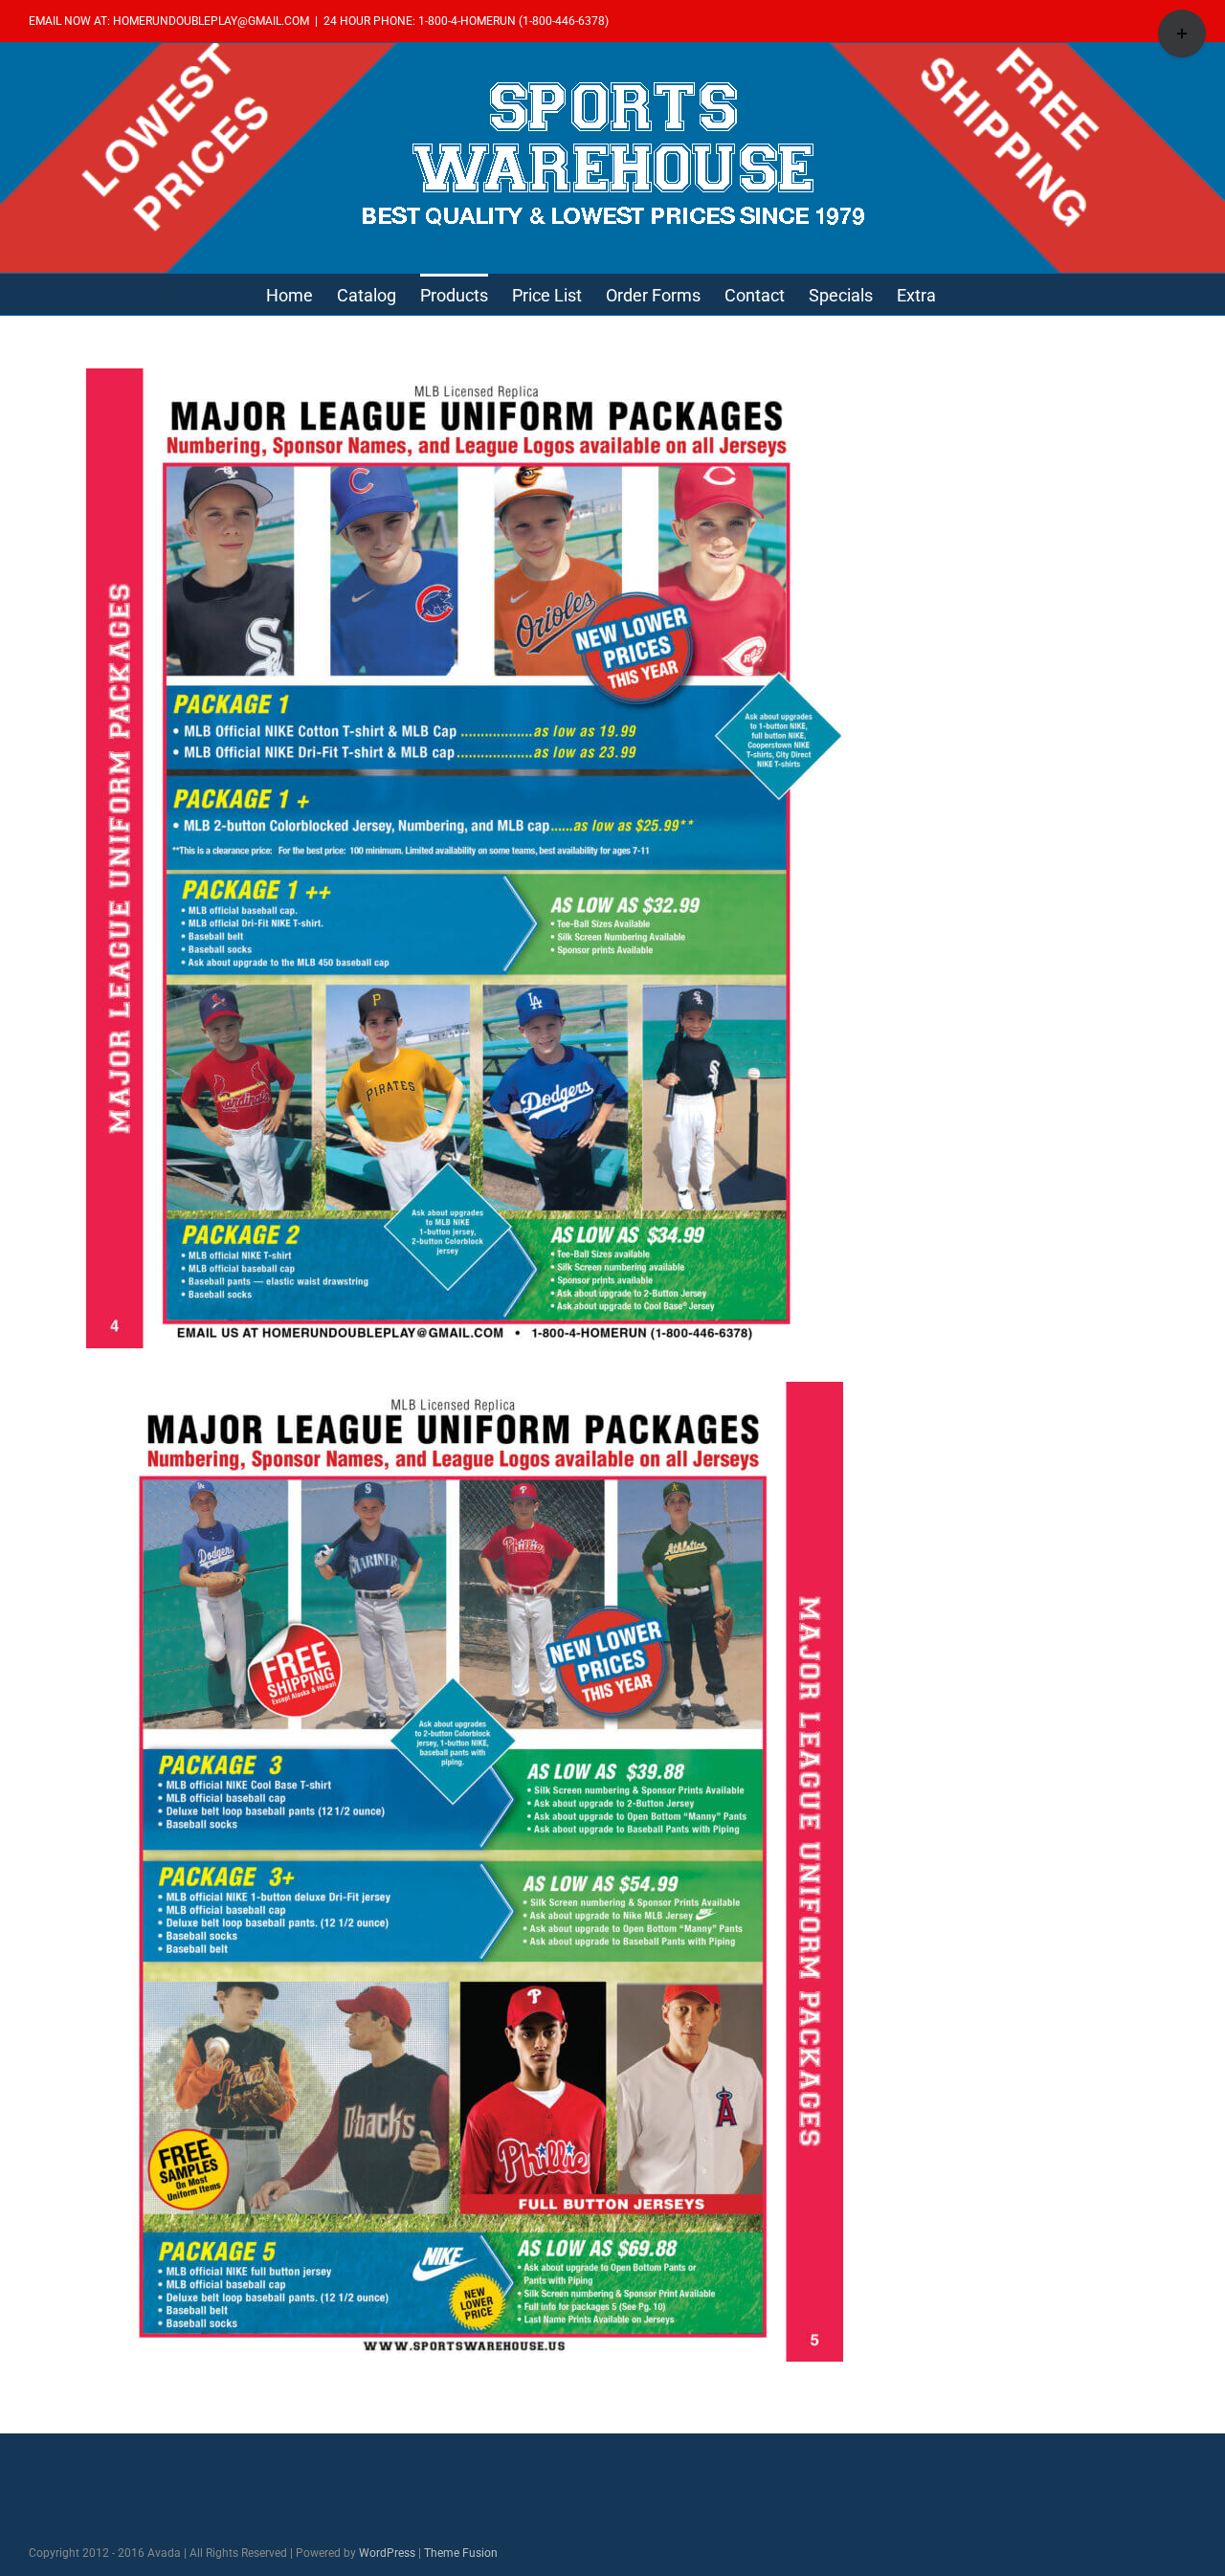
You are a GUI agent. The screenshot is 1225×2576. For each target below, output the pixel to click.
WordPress (387, 2553)
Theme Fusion (461, 2553)
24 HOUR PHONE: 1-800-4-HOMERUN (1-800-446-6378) (466, 21)
